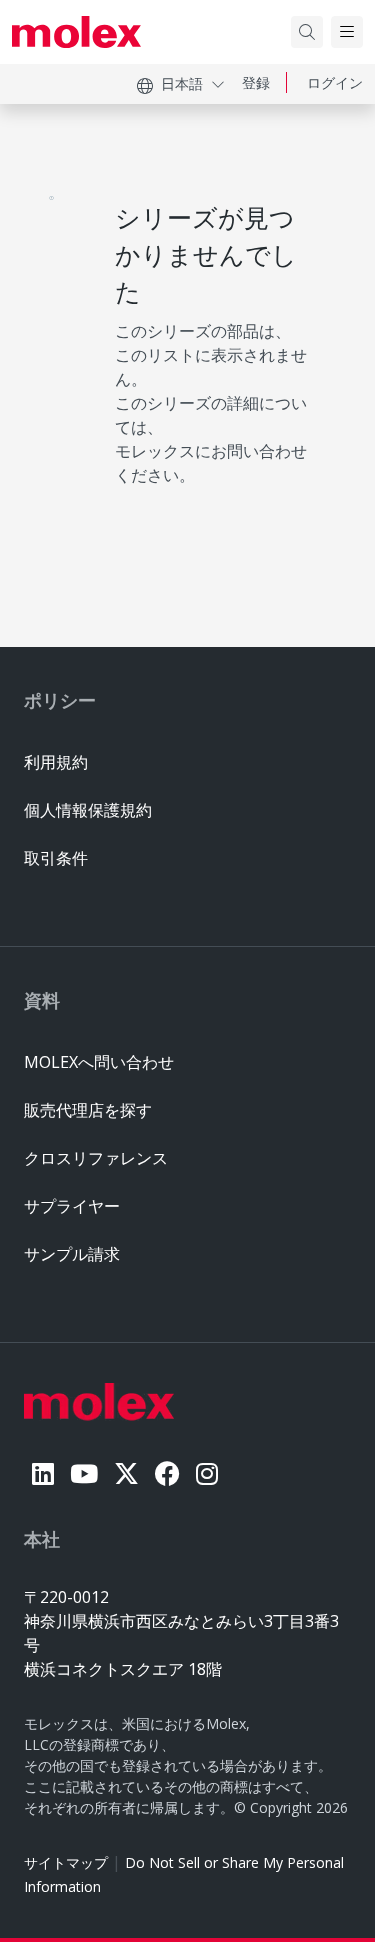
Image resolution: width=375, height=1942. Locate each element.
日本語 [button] (182, 83)
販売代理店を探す (88, 1110)
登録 (256, 82)
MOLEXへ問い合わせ (99, 1062)
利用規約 (56, 762)
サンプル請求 (72, 1254)
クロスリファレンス (96, 1158)
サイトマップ (66, 1862)
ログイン (335, 82)
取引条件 (56, 858)
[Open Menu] (347, 32)
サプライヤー (72, 1206)
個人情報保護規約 (88, 810)
